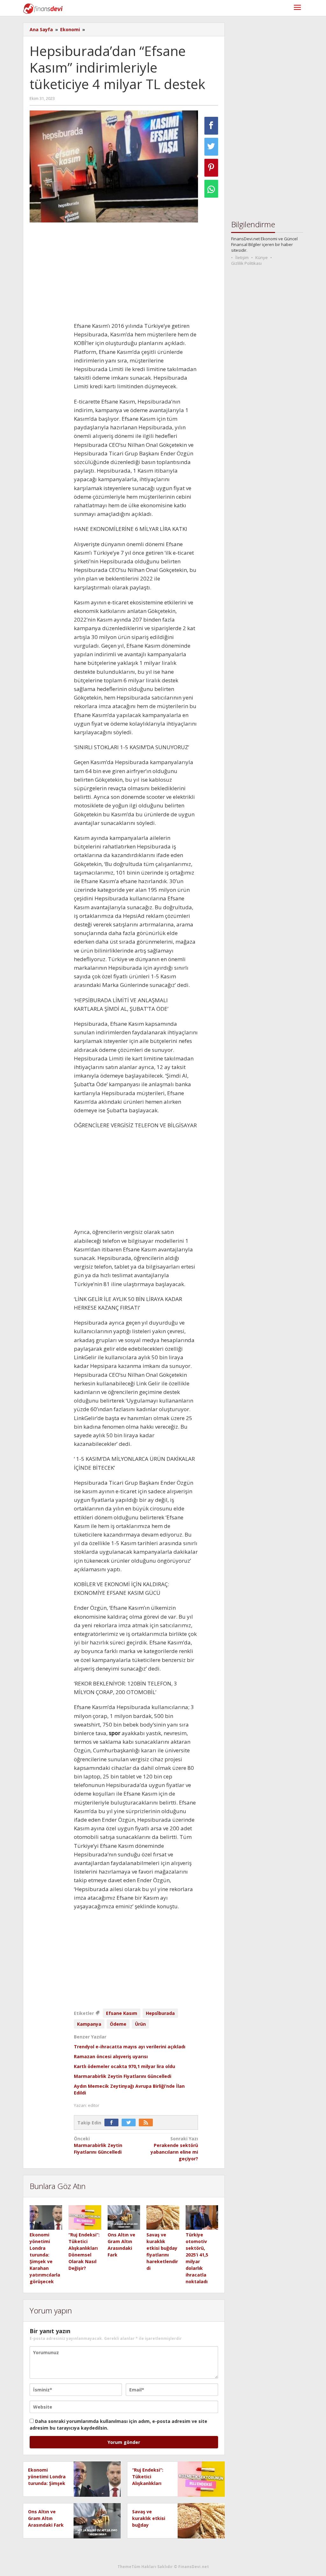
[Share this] (211, 126)
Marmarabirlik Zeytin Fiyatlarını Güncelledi (123, 2076)
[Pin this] (211, 168)
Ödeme (118, 2024)
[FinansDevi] (43, 8)
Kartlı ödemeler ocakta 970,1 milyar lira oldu (124, 2066)
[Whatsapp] (211, 189)
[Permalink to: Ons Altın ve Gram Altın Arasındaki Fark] (124, 2217)
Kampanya (89, 2024)
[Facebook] (113, 2123)
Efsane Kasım (122, 2013)
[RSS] (147, 2123)
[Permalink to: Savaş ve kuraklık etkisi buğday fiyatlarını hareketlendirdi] (163, 2217)
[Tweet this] (211, 147)
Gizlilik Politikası (246, 263)
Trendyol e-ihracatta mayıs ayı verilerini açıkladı (130, 2047)
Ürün (140, 2024)
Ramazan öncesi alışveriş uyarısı (111, 2056)
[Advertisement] (136, 274)
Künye (262, 257)
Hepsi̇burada (160, 2013)
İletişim (242, 257)
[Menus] (297, 8)
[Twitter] (130, 2123)
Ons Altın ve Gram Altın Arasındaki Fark (46, 2518)
